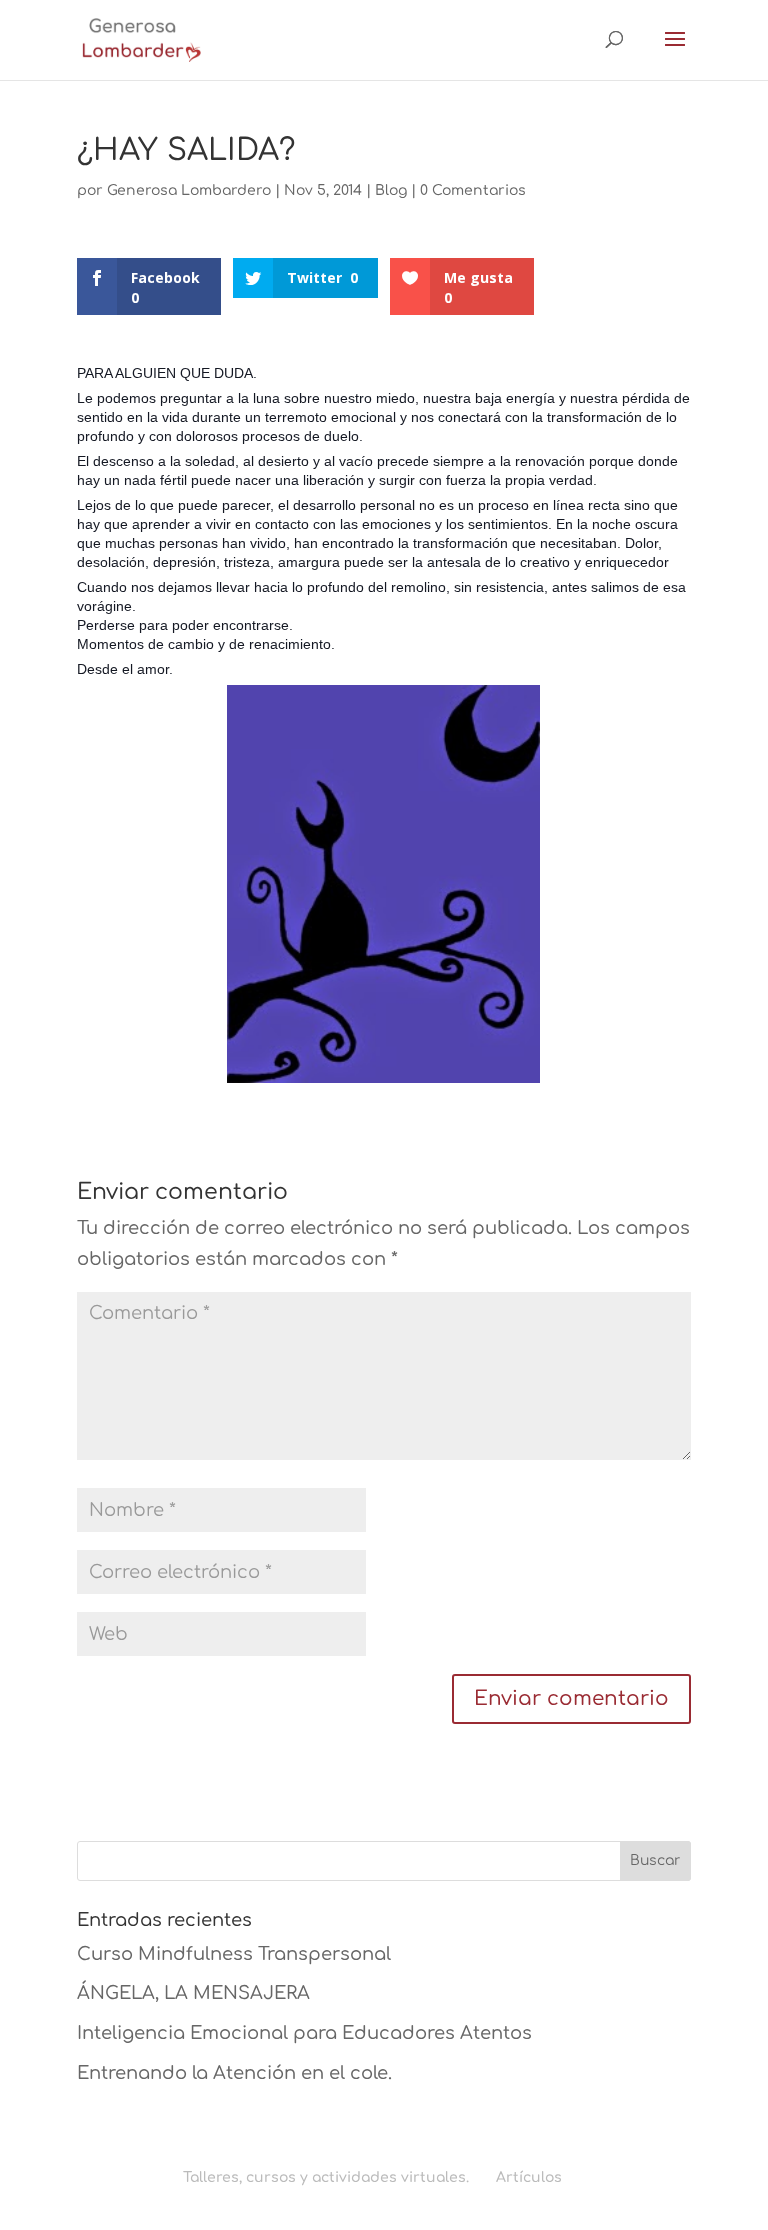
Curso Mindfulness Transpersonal (234, 1954)
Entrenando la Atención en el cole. (234, 2073)
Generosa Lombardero (189, 190)
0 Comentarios (473, 190)
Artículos (529, 2177)
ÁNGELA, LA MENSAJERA (193, 1993)
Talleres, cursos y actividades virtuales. (326, 2177)
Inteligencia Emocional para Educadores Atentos (304, 2033)
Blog (391, 190)
